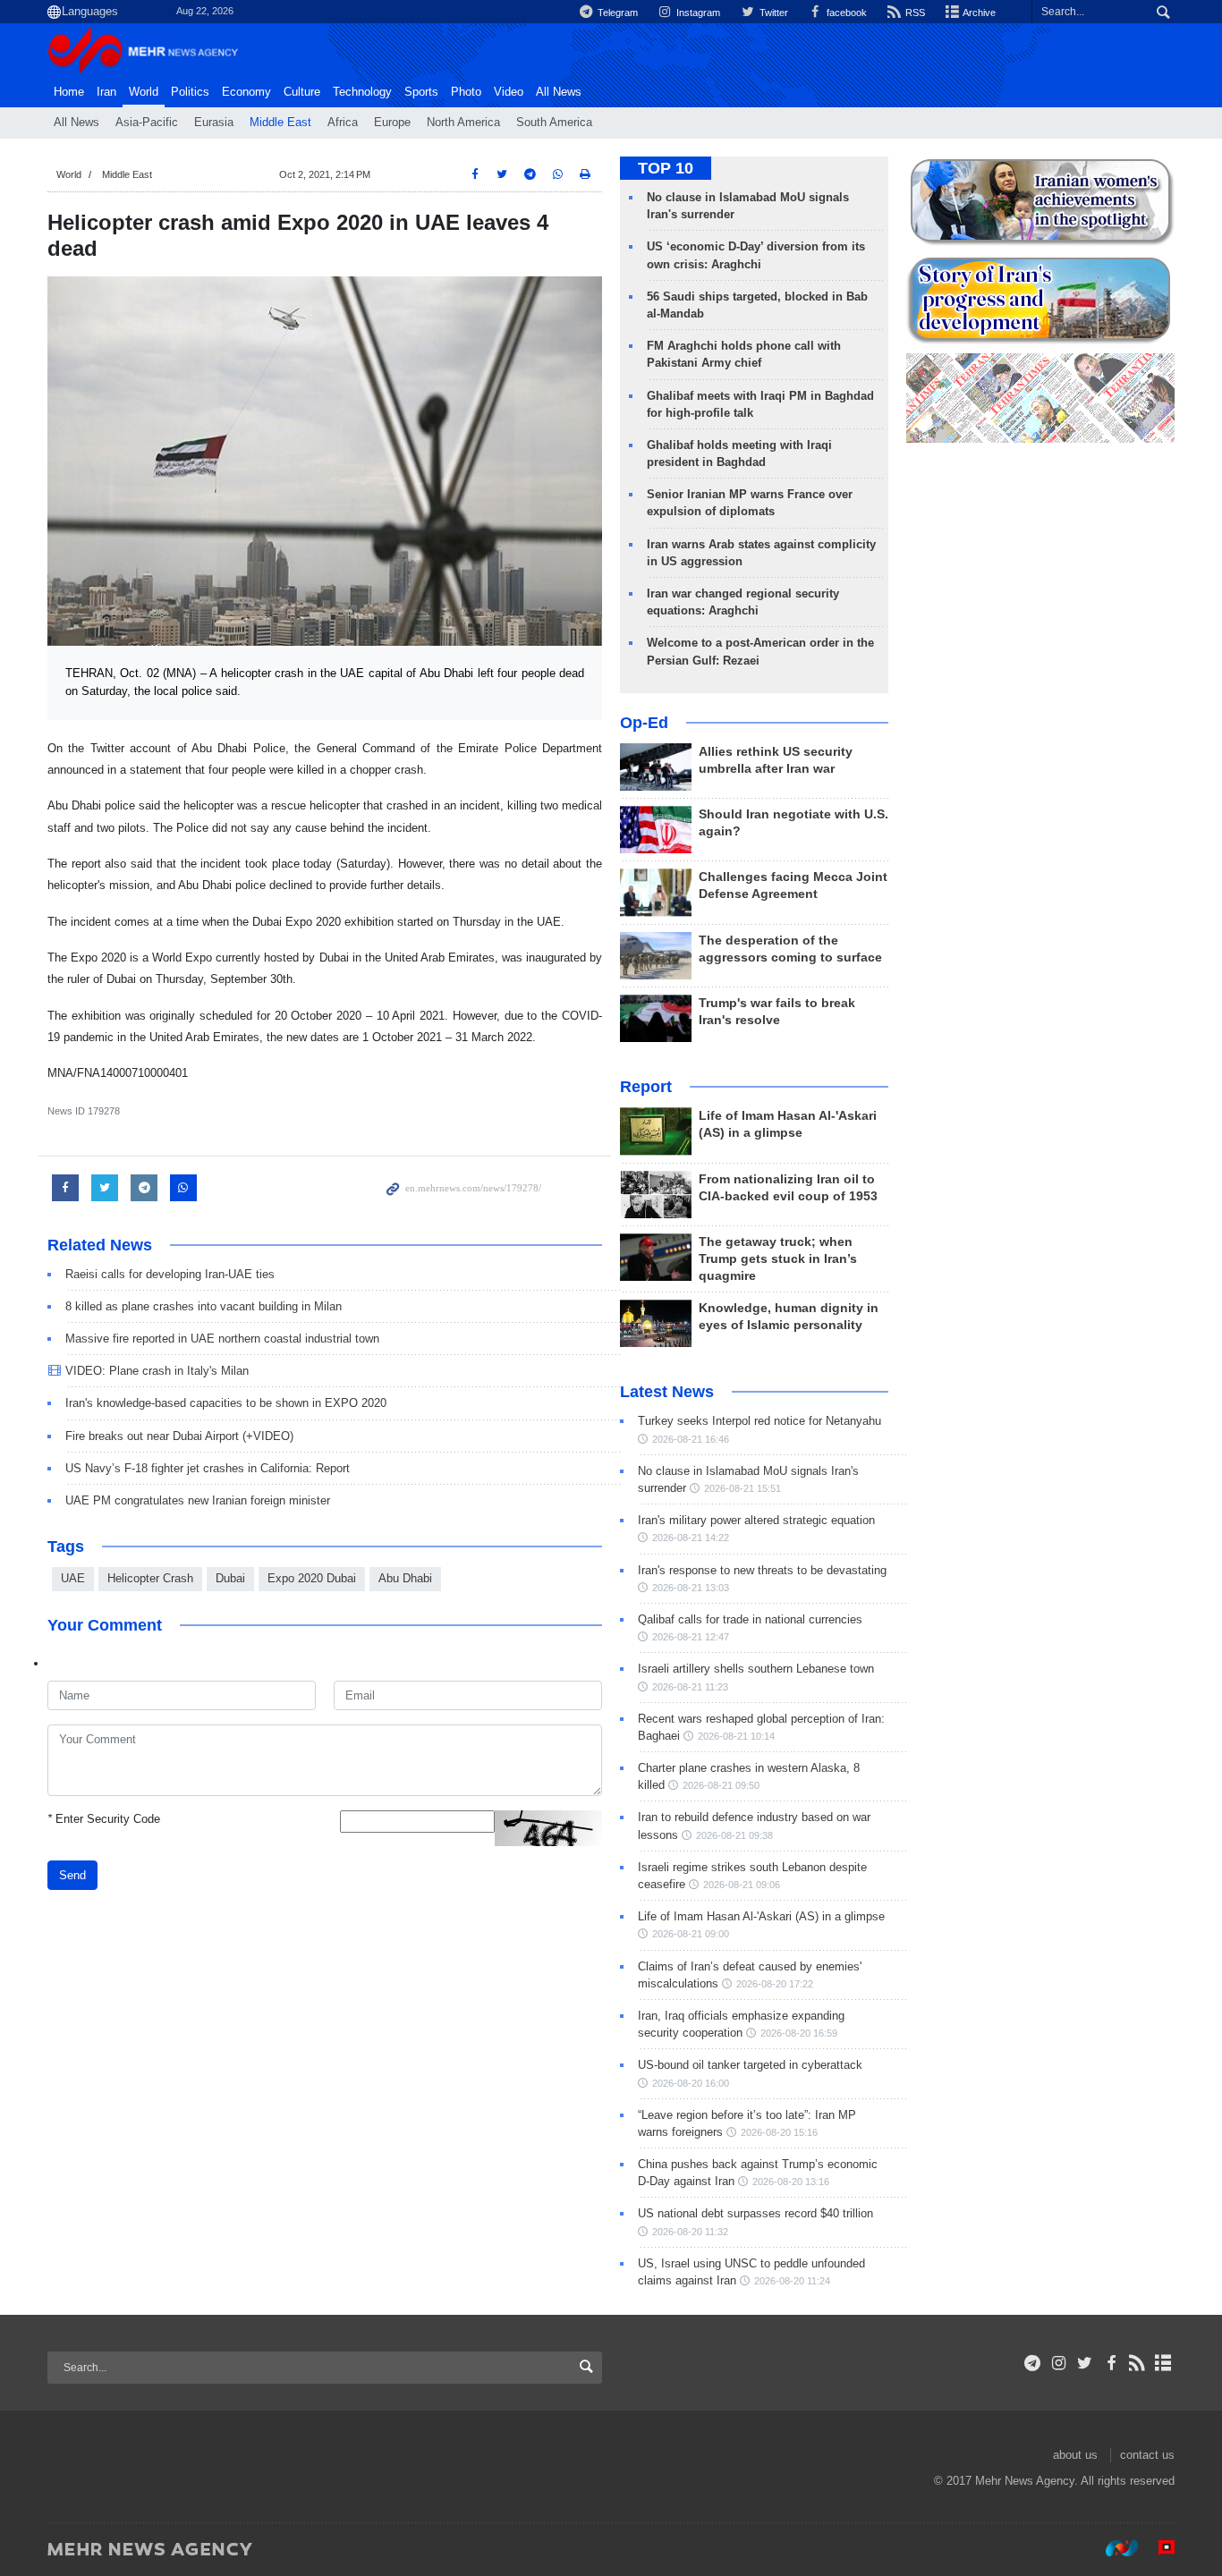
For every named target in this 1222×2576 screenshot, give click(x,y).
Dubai (230, 1578)
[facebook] (1111, 2363)
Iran (106, 92)
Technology (362, 92)
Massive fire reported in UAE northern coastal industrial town (222, 1339)
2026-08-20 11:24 (792, 2281)
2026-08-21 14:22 (691, 1538)
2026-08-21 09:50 (721, 1785)
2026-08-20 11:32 (690, 2232)
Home (69, 92)
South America (554, 123)
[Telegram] (1033, 2363)
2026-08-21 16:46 (691, 1439)
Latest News (667, 1392)
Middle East (280, 123)
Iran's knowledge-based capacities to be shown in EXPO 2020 (226, 1403)
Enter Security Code (104, 1819)
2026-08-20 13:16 (791, 2182)
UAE (73, 1578)
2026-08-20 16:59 (799, 2033)
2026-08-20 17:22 (775, 1984)
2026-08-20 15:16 (779, 2132)
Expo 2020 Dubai (312, 1578)
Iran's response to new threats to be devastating (762, 1570)
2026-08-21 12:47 (691, 1637)
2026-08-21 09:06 (742, 1885)
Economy (246, 92)
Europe (392, 123)
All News (76, 123)
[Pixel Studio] (1158, 2548)
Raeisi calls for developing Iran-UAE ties (170, 1274)
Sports (421, 92)
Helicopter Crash (150, 1578)
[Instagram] (1059, 2363)
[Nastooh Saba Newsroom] (1113, 2548)
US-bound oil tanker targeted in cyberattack (750, 2065)
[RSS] (1137, 2363)
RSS (914, 13)
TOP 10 (666, 168)
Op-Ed (644, 723)
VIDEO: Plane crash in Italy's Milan (157, 1371)
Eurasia (214, 123)
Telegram (616, 13)
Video (509, 92)
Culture (302, 92)
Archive (978, 13)
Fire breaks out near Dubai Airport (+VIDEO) (179, 1436)
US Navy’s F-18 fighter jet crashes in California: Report (211, 1468)
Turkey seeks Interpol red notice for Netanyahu (760, 1421)
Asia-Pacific (147, 123)
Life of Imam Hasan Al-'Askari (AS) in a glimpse (761, 1916)
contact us (1147, 2455)
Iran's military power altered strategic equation (756, 1520)
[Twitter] (1085, 2363)
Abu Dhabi (405, 1578)
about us (1075, 2455)
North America (463, 123)
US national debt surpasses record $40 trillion (755, 2213)
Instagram (697, 13)
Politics (190, 92)
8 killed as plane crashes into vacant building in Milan (204, 1306)
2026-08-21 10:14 (736, 1736)
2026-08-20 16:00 (691, 2083)
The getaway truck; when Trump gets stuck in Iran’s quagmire (778, 1259)
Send (72, 1875)
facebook (845, 13)
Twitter (772, 13)
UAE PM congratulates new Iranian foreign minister (198, 1500)
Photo (466, 92)
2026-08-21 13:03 (691, 1588)
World (144, 92)
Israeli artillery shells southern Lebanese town (756, 1669)
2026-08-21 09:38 (734, 1835)
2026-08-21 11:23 (690, 1687)
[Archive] (1163, 2363)
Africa (343, 123)
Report (646, 1087)
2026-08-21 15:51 (743, 1488)
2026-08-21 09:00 (691, 1934)
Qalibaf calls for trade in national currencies (750, 1619)
